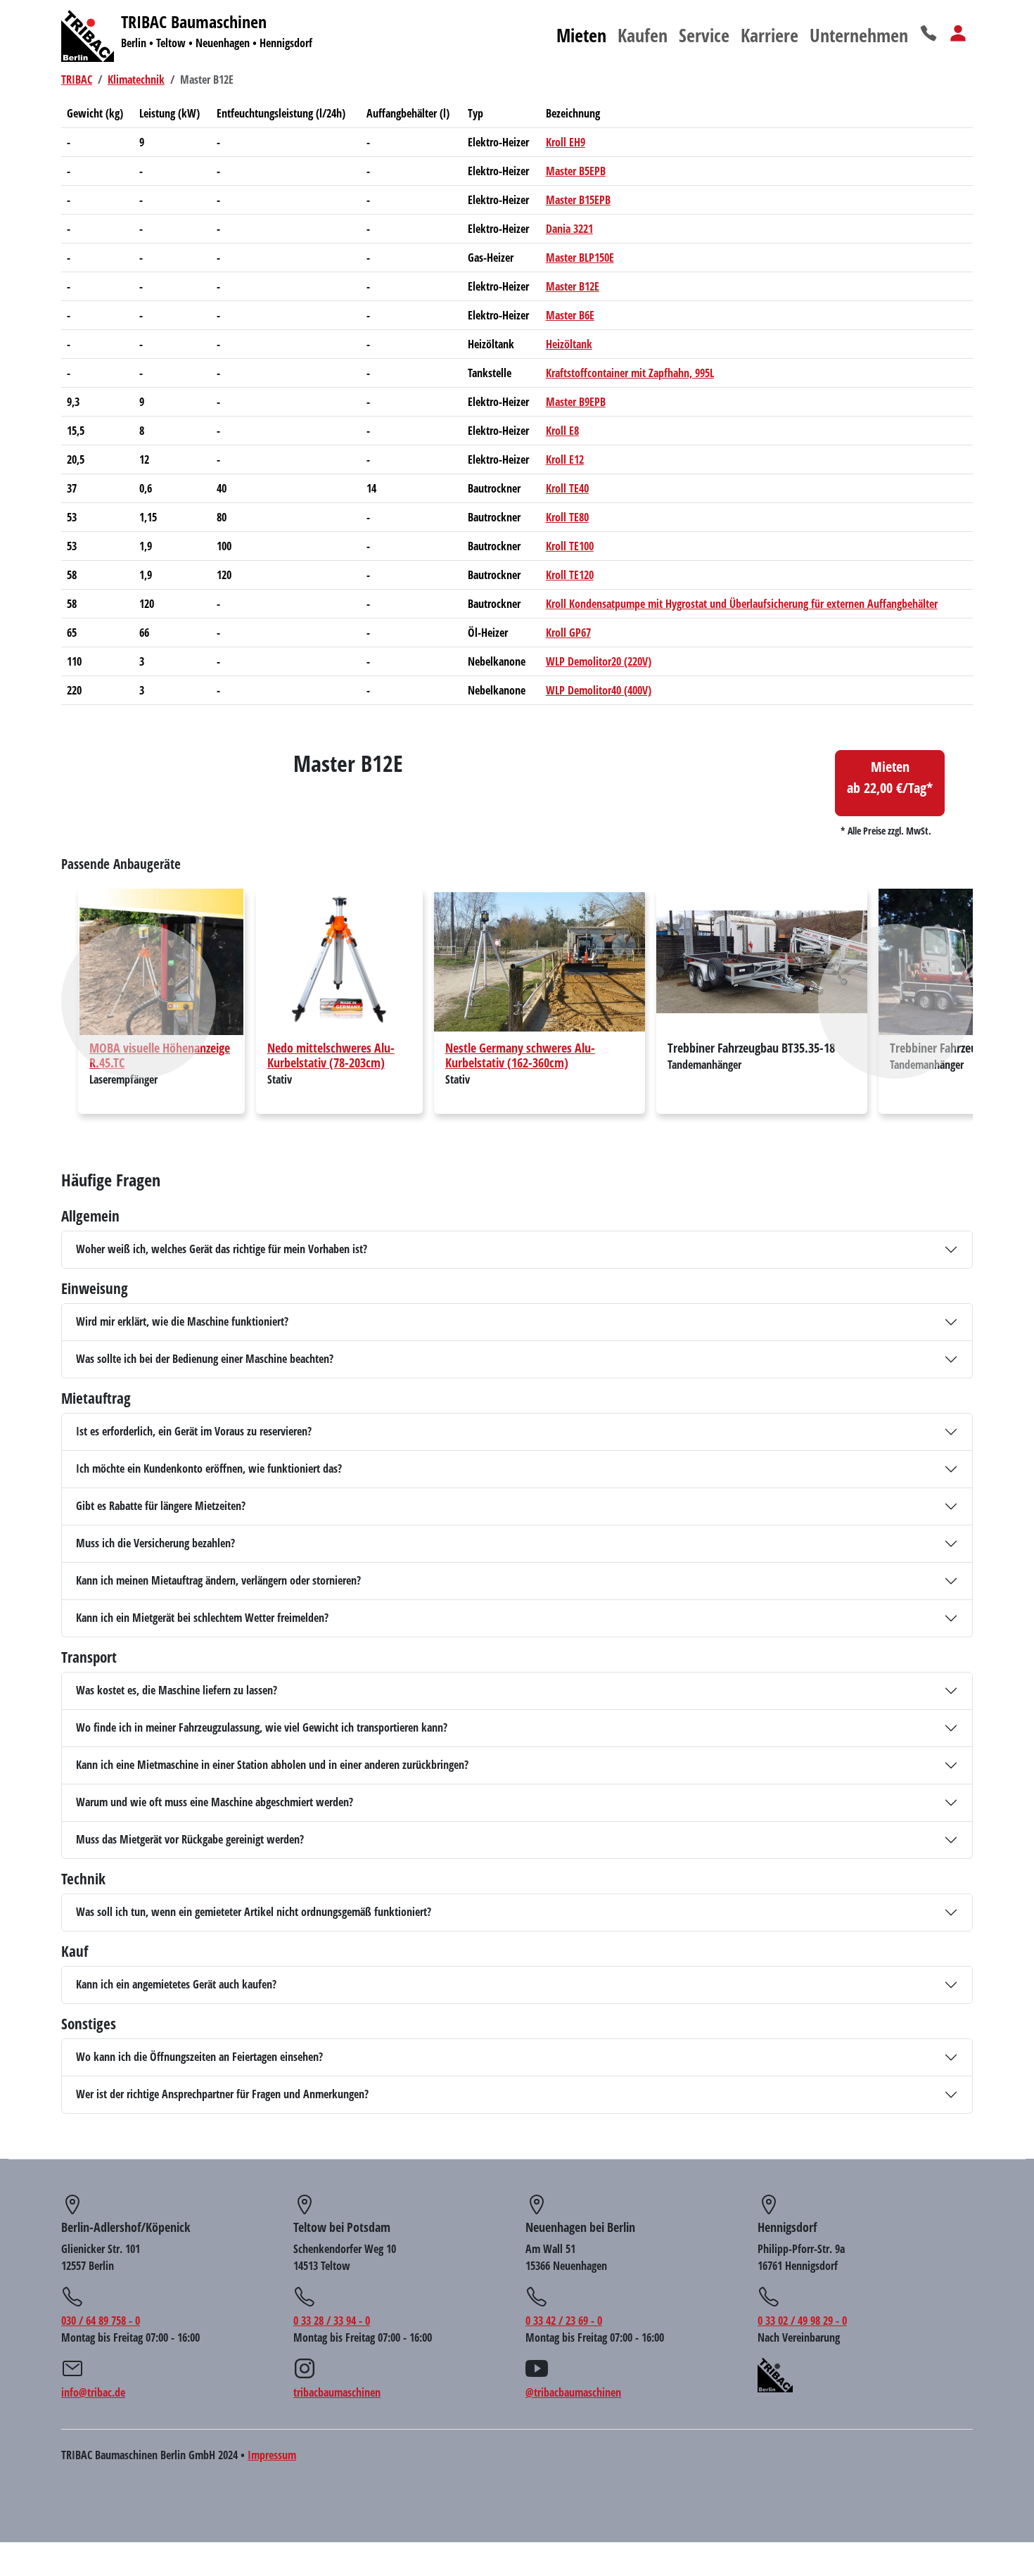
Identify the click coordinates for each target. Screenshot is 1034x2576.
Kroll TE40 (567, 488)
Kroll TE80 (567, 517)
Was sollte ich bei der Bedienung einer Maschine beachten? (205, 1359)
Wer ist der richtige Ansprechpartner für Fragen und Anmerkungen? (222, 2094)
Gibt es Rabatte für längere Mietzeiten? (161, 1506)
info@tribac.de (93, 2392)
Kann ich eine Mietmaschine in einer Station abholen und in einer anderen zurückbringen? (272, 1765)
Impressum (272, 2455)
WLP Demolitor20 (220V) (599, 661)
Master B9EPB (576, 402)
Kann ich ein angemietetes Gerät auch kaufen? (176, 1984)
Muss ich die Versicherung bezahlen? (155, 1543)
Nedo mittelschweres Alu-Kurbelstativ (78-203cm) (331, 1055)
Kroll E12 (565, 459)
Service (704, 35)
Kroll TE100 (570, 546)
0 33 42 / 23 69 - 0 (564, 2321)
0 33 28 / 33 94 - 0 (332, 2321)
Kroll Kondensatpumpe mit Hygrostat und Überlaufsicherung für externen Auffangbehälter (742, 604)
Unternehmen (859, 35)
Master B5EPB (576, 171)
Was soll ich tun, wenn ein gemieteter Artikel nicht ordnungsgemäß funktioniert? (254, 1912)
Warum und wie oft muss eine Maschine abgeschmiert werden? (215, 1802)
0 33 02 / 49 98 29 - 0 (802, 2321)
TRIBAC (77, 80)
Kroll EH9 (566, 142)
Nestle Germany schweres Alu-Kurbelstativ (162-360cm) (520, 1055)
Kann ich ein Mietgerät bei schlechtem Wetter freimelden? (202, 1618)
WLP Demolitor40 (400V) (599, 690)
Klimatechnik (136, 80)
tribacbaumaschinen (337, 2392)
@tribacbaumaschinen (573, 2392)
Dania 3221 (569, 229)
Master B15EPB (578, 200)
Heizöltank (569, 344)
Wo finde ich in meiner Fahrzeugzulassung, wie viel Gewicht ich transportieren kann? (262, 1727)
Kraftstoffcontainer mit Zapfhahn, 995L (630, 373)
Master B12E (573, 286)
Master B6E (570, 315)
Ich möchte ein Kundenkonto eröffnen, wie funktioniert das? (209, 1468)
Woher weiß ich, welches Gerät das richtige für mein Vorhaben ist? (222, 1249)
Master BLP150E (580, 258)
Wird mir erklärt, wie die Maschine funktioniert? (182, 1321)
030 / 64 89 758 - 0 (101, 2321)
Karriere (770, 35)
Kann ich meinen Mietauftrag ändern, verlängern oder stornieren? (218, 1580)
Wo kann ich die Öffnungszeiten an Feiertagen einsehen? (199, 2057)
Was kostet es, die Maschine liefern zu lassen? (177, 1690)
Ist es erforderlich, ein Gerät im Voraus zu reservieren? (194, 1431)
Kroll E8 (562, 431)
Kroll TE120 (570, 575)
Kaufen (643, 35)
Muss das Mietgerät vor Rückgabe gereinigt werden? (190, 1839)
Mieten (581, 35)
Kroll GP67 (568, 633)
